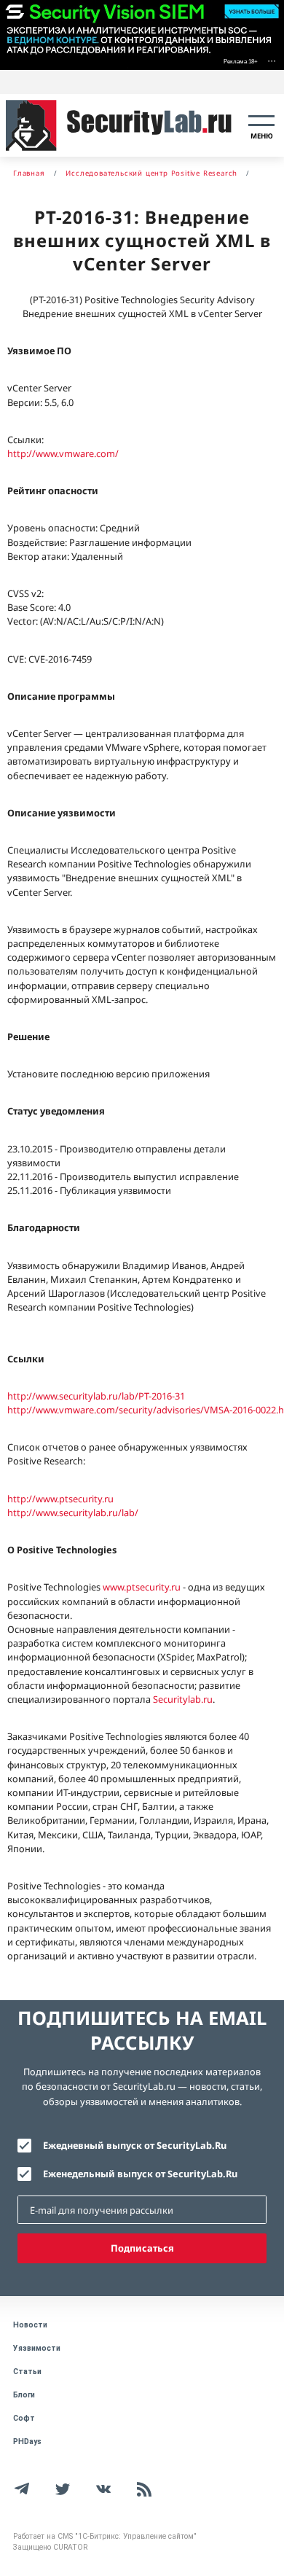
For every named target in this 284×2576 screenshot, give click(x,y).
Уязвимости (37, 2348)
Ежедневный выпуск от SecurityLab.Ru (135, 2145)
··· (272, 60)
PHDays (27, 2442)
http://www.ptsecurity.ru (60, 1499)
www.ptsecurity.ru (142, 1587)
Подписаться (142, 2248)
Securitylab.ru (183, 1699)
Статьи (27, 2372)
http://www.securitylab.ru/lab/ (73, 1513)
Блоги (24, 2395)
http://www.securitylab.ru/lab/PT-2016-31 (96, 1396)
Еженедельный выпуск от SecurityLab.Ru (140, 2174)
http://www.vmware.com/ (63, 453)
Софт (24, 2418)
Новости (30, 2325)
